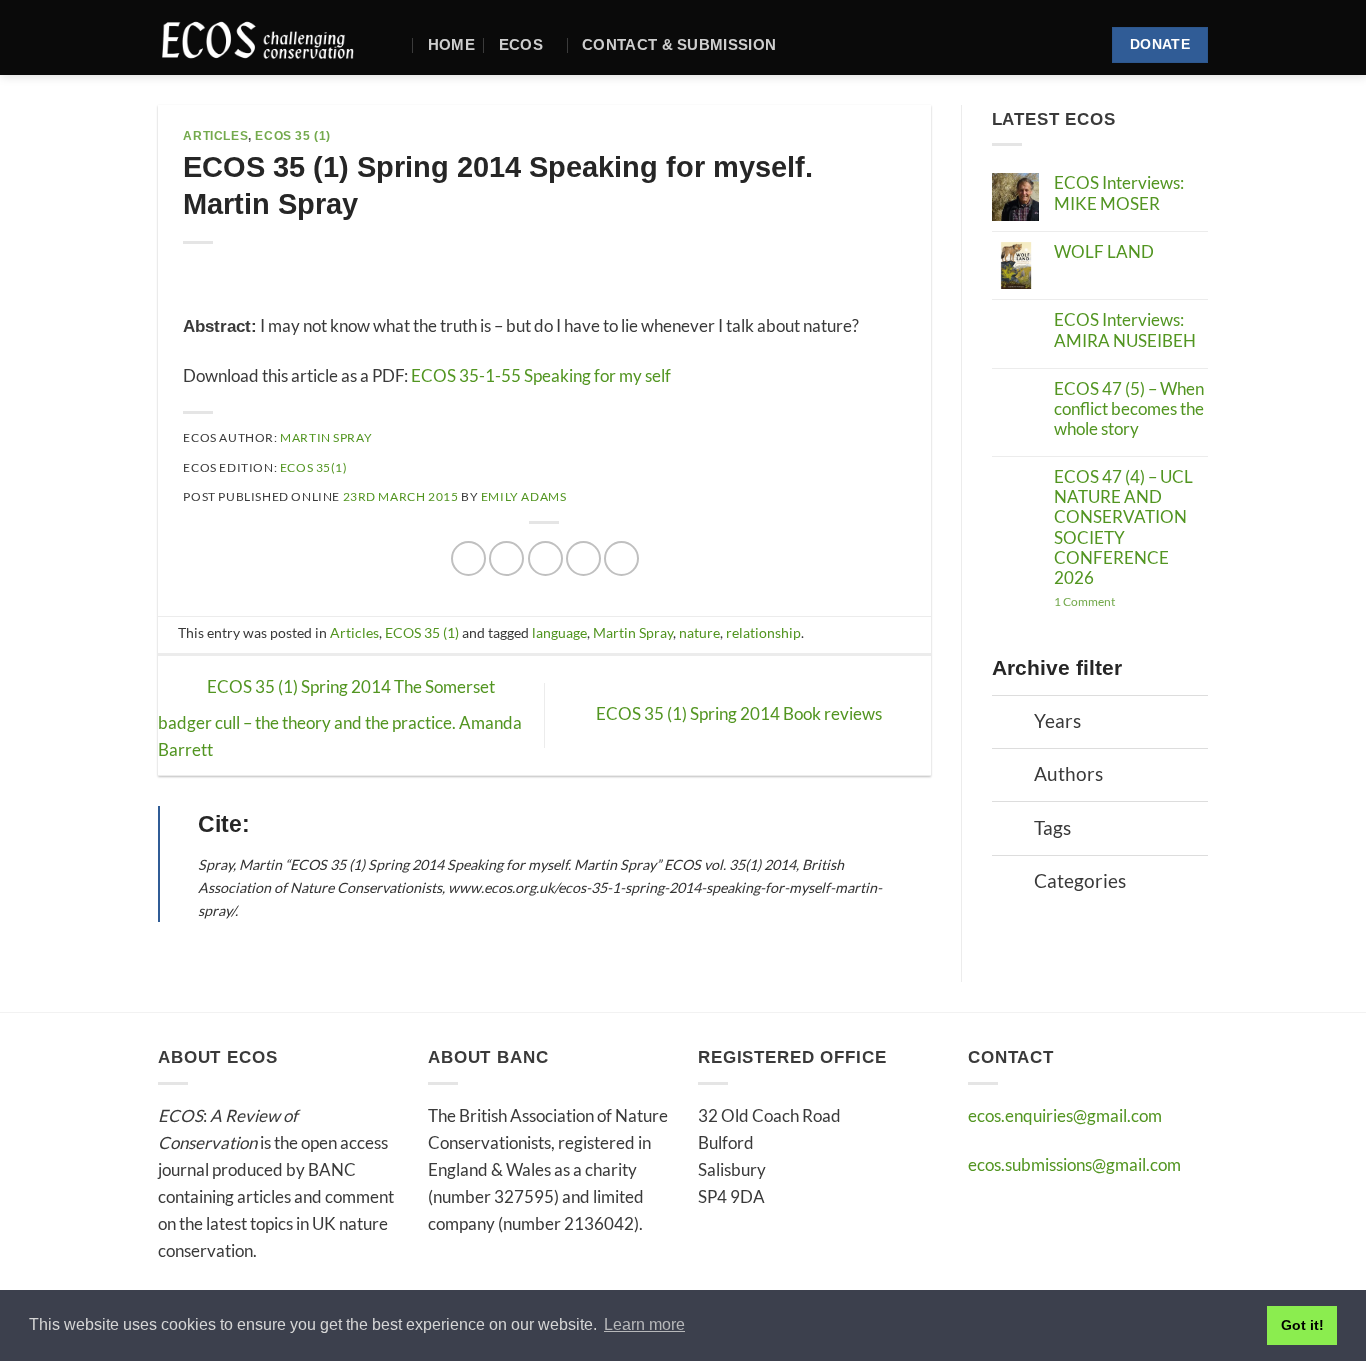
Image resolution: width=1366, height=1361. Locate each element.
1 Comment (1130, 602)
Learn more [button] (644, 1324)
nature (699, 633)
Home (451, 44)
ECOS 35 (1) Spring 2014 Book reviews (740, 713)
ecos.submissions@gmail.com (1074, 1164)
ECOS (521, 44)
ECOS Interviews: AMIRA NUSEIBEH (1125, 330)
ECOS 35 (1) (293, 136)
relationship (763, 633)
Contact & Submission (679, 44)
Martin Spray (326, 437)
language (559, 633)
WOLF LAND (1104, 252)
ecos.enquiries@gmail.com (1065, 1115)
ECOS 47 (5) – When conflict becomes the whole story (1129, 409)
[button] (396, 44)
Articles (215, 136)
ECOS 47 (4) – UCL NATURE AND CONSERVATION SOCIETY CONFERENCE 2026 (1123, 528)
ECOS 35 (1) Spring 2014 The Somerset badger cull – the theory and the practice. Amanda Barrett (340, 718)
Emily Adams (524, 496)
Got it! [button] (1302, 1325)
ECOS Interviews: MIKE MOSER (1119, 193)
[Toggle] (1013, 723)
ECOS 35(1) (314, 467)
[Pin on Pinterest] (583, 558)
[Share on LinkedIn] (621, 558)
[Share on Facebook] (468, 558)
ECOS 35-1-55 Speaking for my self (541, 375)
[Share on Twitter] (506, 558)
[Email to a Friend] (545, 558)
